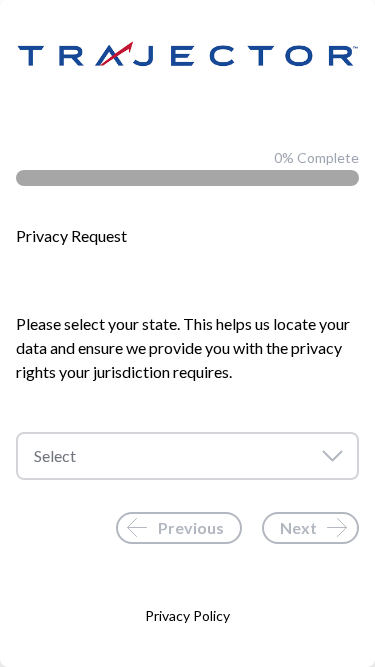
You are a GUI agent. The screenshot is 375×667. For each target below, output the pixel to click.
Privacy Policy (187, 615)
